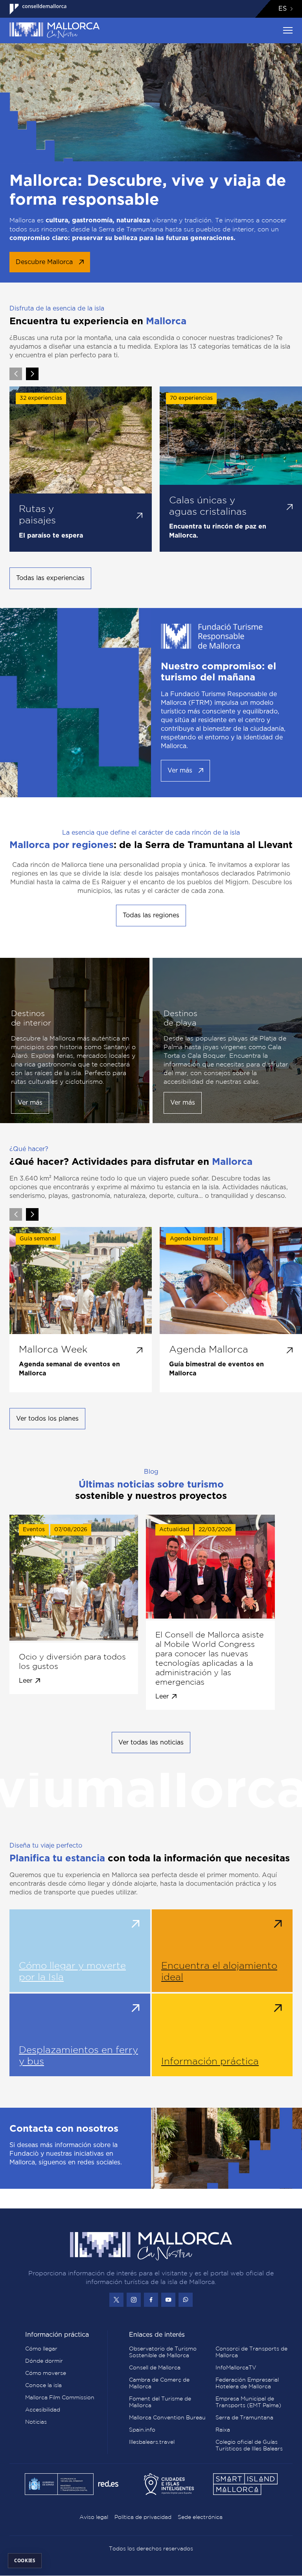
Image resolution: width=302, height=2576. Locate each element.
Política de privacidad (143, 2517)
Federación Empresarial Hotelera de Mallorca (247, 2383)
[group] (81, 469)
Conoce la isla (43, 2385)
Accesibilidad (43, 2410)
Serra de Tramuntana (244, 2417)
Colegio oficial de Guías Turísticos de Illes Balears (249, 2445)
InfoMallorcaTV (236, 2367)
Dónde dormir (44, 2361)
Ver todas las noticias (151, 1743)
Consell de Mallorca (155, 2367)
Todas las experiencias (50, 578)
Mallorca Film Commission (60, 2397)
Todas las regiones (151, 915)
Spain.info (142, 2430)
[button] (32, 374)
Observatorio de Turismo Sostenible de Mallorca (163, 2352)
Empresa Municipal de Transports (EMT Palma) (248, 2402)
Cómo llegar (41, 2349)
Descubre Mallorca (44, 262)
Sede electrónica (200, 2517)
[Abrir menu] (288, 30)
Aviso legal (94, 2517)
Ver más (180, 771)
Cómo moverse (46, 2373)
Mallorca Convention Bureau (167, 2417)
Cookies (25, 2560)
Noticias (36, 2422)
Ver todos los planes (47, 1419)
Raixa (223, 2430)
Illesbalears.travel (152, 2442)
